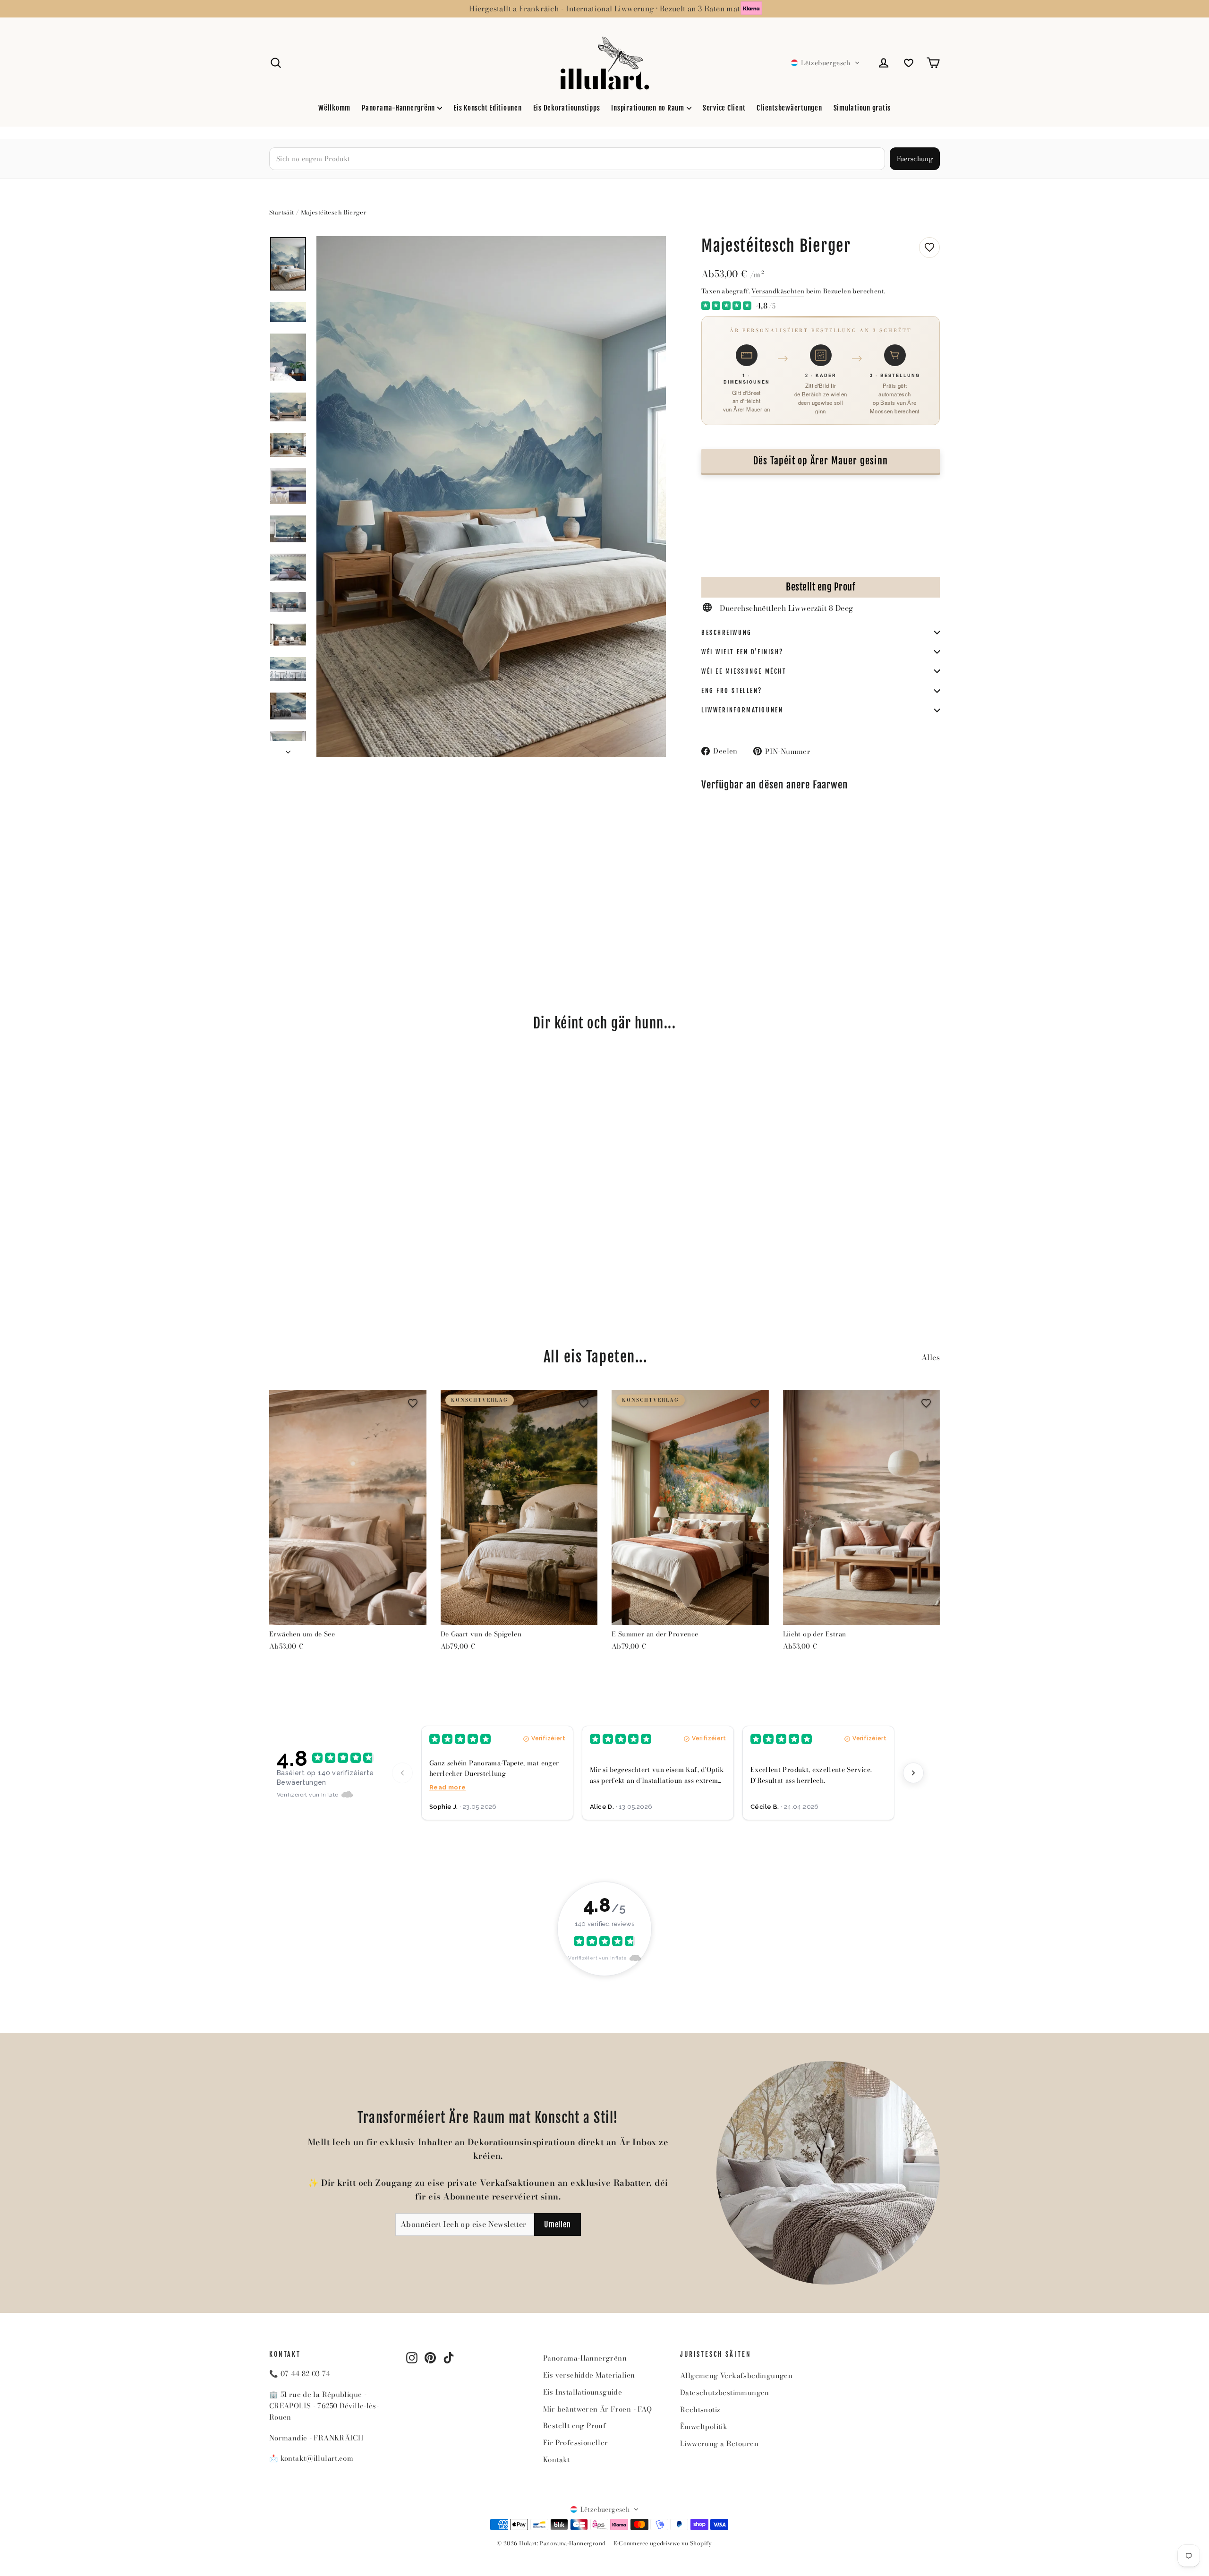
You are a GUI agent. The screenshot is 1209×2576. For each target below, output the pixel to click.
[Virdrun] (402, 1773)
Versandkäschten (778, 291)
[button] (825, 63)
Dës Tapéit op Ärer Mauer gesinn (821, 461)
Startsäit (282, 212)
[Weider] (913, 1773)
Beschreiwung (727, 633)
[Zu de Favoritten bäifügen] (929, 248)
